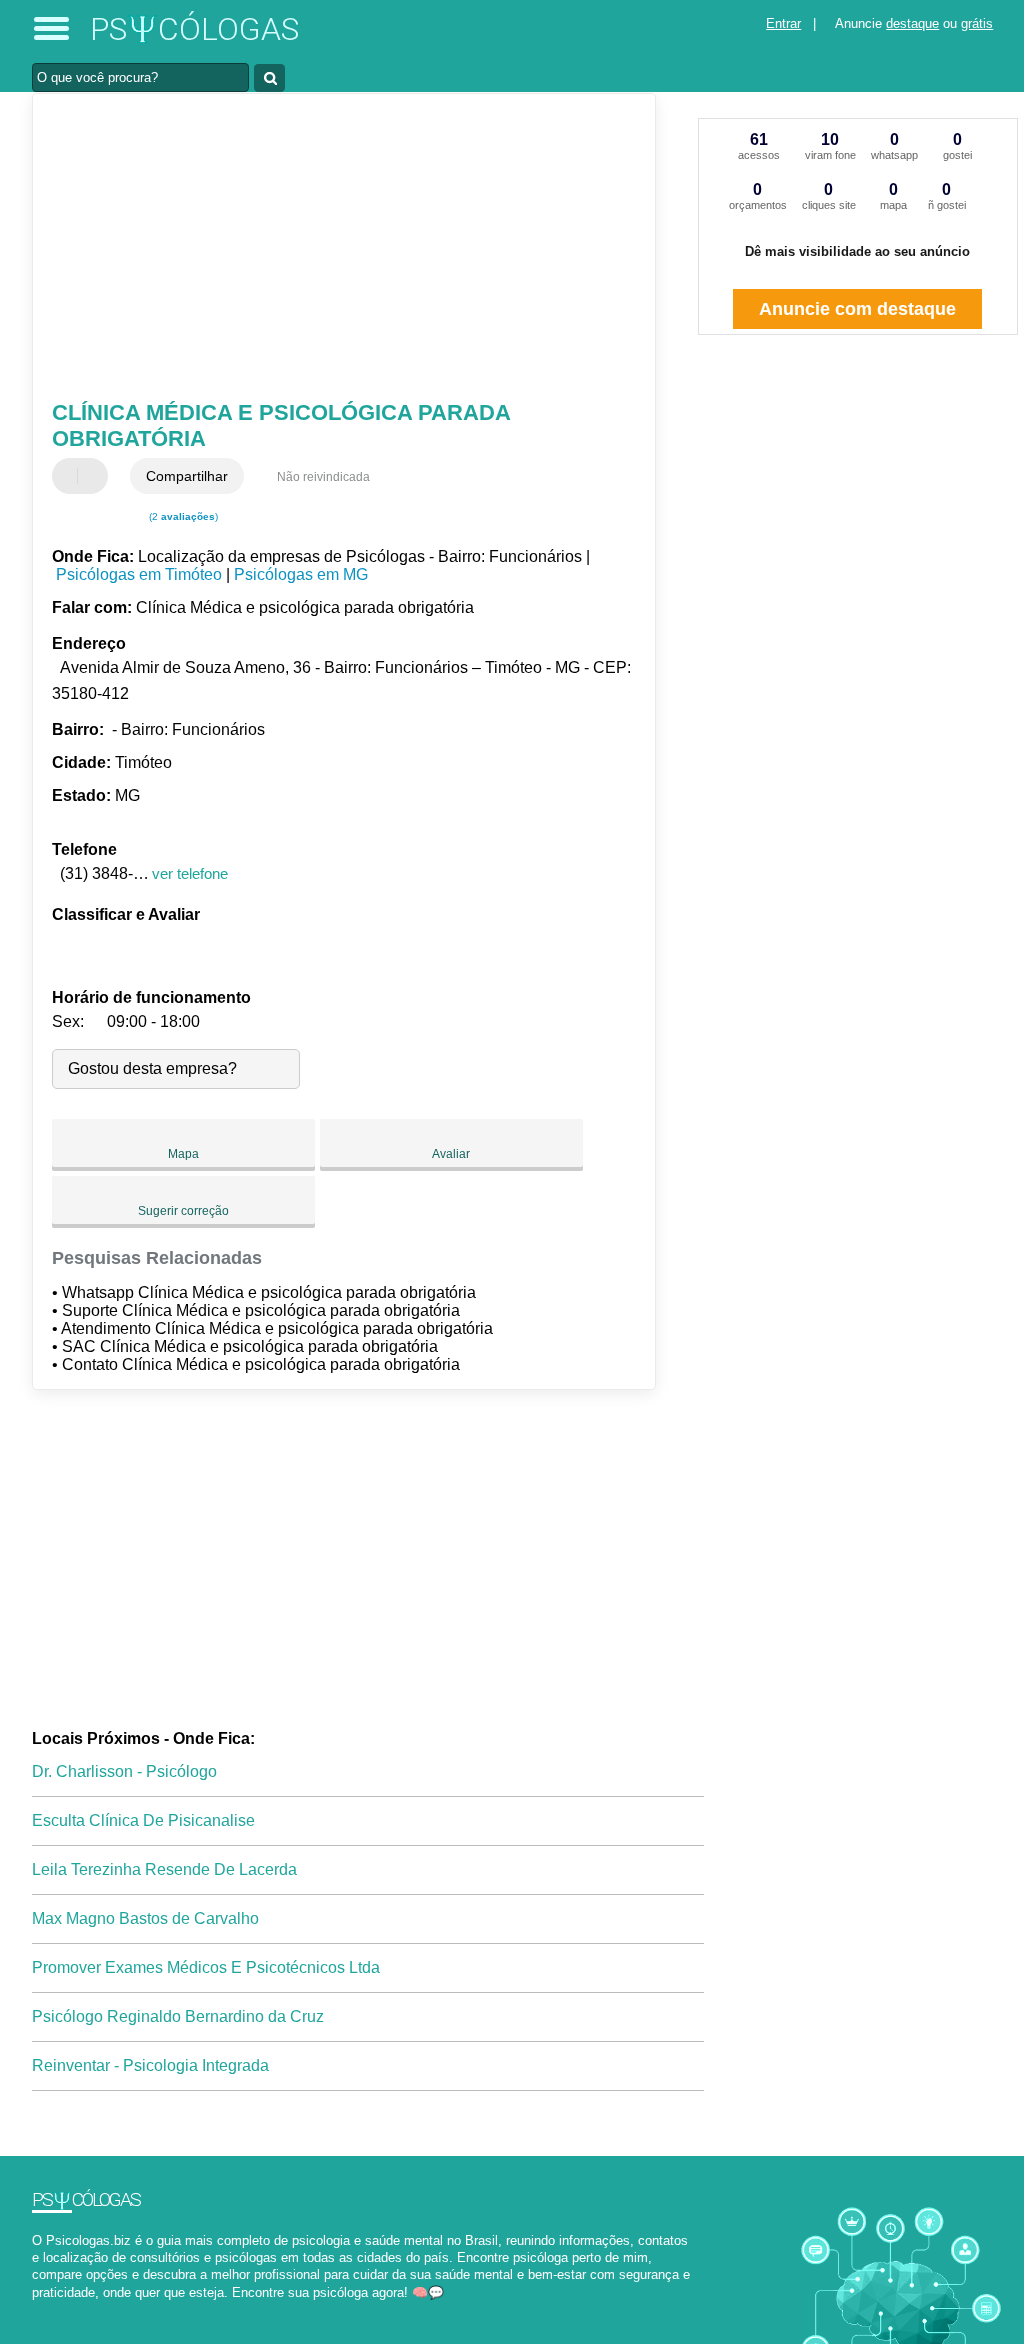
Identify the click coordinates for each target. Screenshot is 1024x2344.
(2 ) (182, 516)
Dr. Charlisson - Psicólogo (124, 1771)
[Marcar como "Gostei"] (70, 476)
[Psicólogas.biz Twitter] (45, 2309)
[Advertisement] (332, 249)
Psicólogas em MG (301, 574)
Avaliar (451, 1154)
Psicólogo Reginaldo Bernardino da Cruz (178, 2016)
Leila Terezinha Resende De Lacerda (164, 1869)
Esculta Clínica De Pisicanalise (143, 1820)
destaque (912, 23)
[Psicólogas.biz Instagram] (54, 2309)
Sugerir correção (183, 1211)
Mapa (183, 1154)
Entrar (783, 23)
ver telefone (190, 873)
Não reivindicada (323, 477)
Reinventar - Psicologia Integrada (150, 2065)
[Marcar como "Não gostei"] (95, 476)
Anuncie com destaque (857, 309)
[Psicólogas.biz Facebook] (36, 2309)
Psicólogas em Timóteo (139, 574)
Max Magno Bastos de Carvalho (145, 1918)
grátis (977, 23)
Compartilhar (187, 476)
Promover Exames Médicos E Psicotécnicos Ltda (206, 1967)
